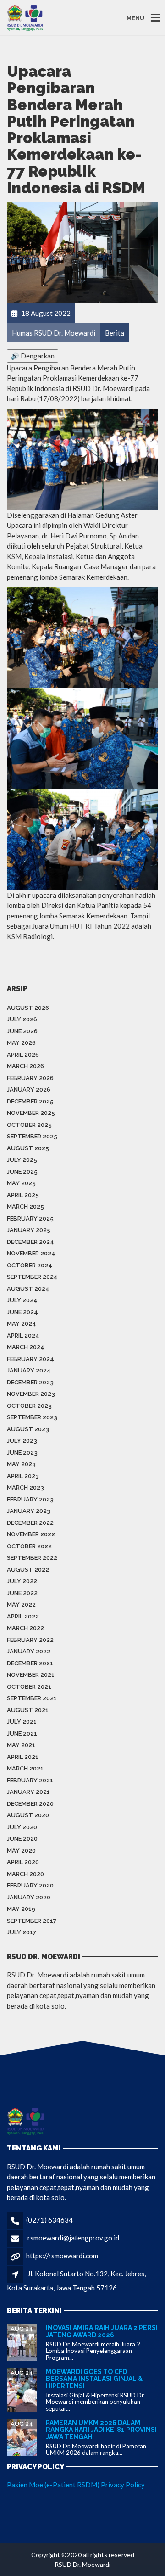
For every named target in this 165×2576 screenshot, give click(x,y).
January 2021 (28, 1792)
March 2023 (25, 1487)
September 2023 (32, 1417)
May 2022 (21, 1604)
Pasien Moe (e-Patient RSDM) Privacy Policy (76, 2485)
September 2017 (32, 1921)
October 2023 (29, 1406)
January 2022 (29, 1651)
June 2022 (22, 1593)
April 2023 (23, 1476)
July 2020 (22, 1827)
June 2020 (22, 1839)
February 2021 (30, 1780)
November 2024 (31, 1253)
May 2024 (22, 1324)
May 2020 (21, 1851)
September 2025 (32, 1136)
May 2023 (21, 1464)
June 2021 (22, 1733)
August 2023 (28, 1429)
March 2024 (26, 1347)
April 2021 (23, 1757)
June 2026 (22, 1031)
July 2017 (22, 1932)
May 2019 (21, 1909)
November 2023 (31, 1394)
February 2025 (30, 1218)
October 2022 (29, 1546)
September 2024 (32, 1277)
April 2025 (23, 1195)
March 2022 (25, 1628)
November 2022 (31, 1534)
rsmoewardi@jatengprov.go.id (73, 2238)
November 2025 (31, 1113)
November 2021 (31, 1675)
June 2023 (22, 1453)
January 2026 (29, 1089)
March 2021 (25, 1768)
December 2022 (30, 1523)
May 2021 (21, 1745)
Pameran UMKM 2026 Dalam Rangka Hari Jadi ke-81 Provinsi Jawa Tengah (101, 2430)
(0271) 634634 (49, 2220)
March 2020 (25, 1874)
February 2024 (30, 1359)
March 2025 (25, 1207)
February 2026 (30, 1078)
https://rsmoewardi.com (62, 2256)
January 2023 (29, 1511)
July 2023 (22, 1441)
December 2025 (30, 1101)
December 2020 (30, 1804)
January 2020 (29, 1897)
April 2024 (23, 1336)
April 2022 (23, 1616)
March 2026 (25, 1066)
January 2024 (29, 1370)
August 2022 (28, 1570)
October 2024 (30, 1265)
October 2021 (29, 1687)
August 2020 (28, 1815)
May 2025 (21, 1183)
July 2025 (22, 1160)
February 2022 (30, 1640)
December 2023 (30, 1382)
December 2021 (30, 1663)
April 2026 (23, 1055)
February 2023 (30, 1499)
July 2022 (22, 1581)
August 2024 (28, 1289)
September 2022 (32, 1558)
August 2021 (28, 1710)
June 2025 (22, 1172)
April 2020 (23, 1862)
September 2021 (32, 1698)
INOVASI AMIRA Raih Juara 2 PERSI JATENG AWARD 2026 (102, 2331)
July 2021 (22, 1722)
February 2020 (30, 1885)
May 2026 (21, 1043)
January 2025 (29, 1230)
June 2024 (22, 1312)
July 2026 (22, 1019)
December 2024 (30, 1242)
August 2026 (28, 1008)
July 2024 (22, 1300)
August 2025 (28, 1148)
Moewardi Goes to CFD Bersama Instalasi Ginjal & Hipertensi (94, 2379)
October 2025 (29, 1125)
